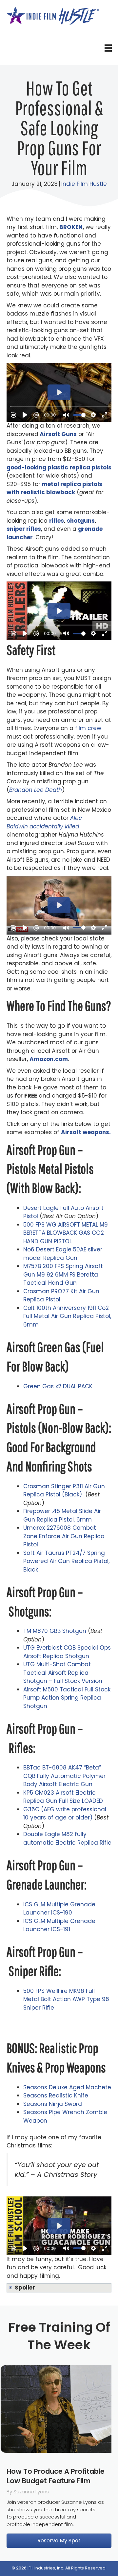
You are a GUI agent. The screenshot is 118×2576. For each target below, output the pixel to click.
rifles (57, 521)
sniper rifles (24, 529)
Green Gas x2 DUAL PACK (58, 1386)
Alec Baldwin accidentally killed (44, 822)
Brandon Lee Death (36, 790)
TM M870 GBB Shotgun (55, 1631)
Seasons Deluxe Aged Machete (67, 2087)
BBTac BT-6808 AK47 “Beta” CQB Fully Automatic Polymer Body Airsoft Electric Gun (64, 1776)
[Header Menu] (108, 48)
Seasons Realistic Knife (56, 2095)
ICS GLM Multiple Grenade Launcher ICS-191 (59, 1925)
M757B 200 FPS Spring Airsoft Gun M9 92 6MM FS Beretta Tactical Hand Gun (63, 1274)
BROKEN (71, 227)
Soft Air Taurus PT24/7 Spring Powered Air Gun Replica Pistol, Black (66, 1561)
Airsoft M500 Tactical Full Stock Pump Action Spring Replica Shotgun (67, 1698)
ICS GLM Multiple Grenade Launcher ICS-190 (59, 1909)
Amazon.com (49, 1059)
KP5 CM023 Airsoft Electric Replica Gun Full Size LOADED (63, 1797)
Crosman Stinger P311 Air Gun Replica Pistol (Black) (64, 1491)
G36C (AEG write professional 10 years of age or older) (65, 1814)
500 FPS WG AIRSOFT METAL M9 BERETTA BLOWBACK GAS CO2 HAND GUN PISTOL (66, 1233)
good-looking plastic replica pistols (59, 467)
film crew (88, 728)
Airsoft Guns (58, 434)
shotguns (81, 521)
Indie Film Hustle (84, 184)
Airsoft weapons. (86, 1132)
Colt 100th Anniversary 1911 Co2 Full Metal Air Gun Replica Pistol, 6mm (67, 1316)
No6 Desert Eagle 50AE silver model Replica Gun (63, 1254)
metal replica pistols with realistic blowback (54, 488)
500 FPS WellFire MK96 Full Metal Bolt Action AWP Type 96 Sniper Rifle (66, 1999)
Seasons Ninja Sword (53, 2104)
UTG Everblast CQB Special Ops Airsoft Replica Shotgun (67, 1652)
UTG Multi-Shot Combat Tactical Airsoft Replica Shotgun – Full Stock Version (63, 1673)
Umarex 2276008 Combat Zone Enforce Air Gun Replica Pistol (64, 1536)
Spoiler (25, 2288)
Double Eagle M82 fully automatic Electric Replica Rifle (67, 1838)
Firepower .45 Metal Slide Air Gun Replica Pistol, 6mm (62, 1515)
